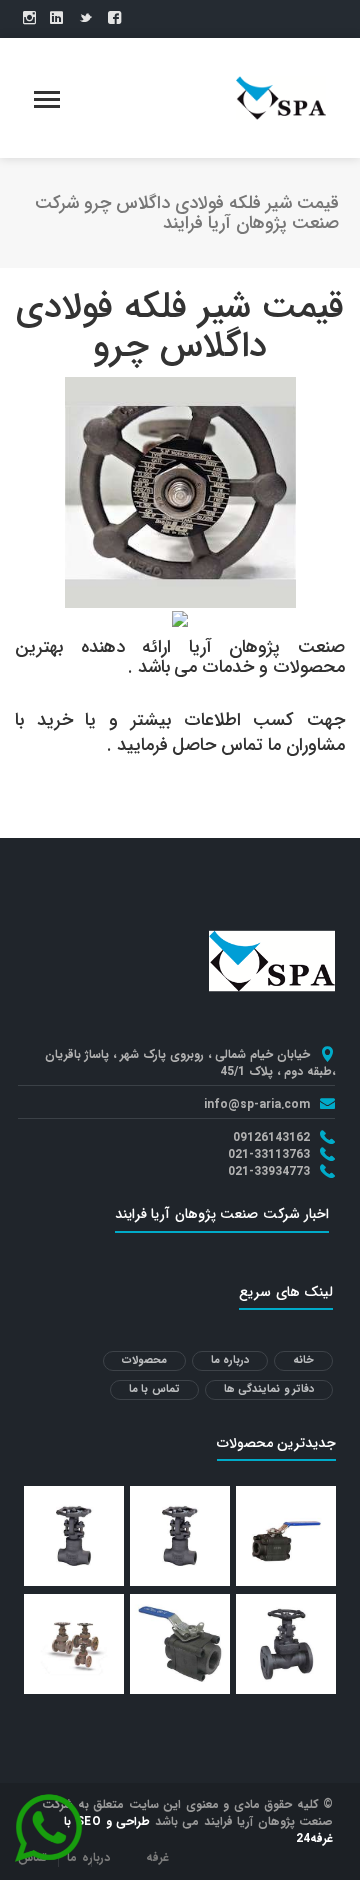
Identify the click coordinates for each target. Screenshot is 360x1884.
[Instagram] (29, 19)
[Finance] (281, 97)
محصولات (144, 1360)
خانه (303, 1360)
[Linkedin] (56, 19)
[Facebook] (114, 19)
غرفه (157, 1857)
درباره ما (230, 1360)
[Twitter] (85, 19)
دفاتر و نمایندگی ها (269, 1389)
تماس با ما (154, 1389)
